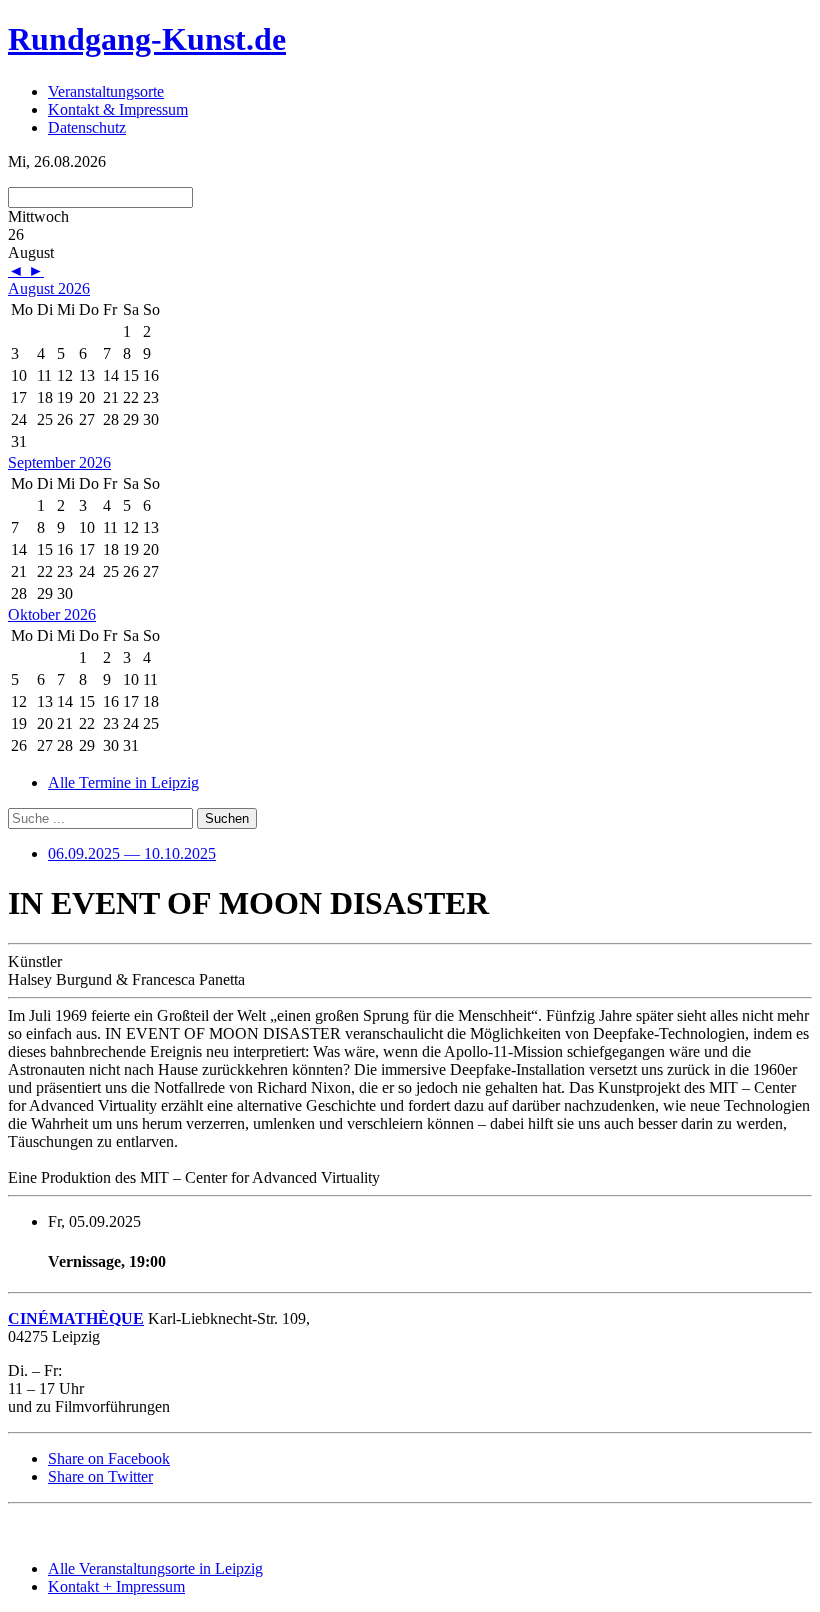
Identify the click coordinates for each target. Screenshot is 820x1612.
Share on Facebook (109, 1458)
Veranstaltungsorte (106, 91)
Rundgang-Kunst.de (147, 39)
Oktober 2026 (52, 614)
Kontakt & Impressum (118, 109)
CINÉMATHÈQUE (76, 1318)
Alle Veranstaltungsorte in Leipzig (155, 1568)
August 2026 (49, 288)
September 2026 (59, 462)
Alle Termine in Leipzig (123, 782)
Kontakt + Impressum (116, 1586)
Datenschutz (87, 127)
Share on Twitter (100, 1476)
